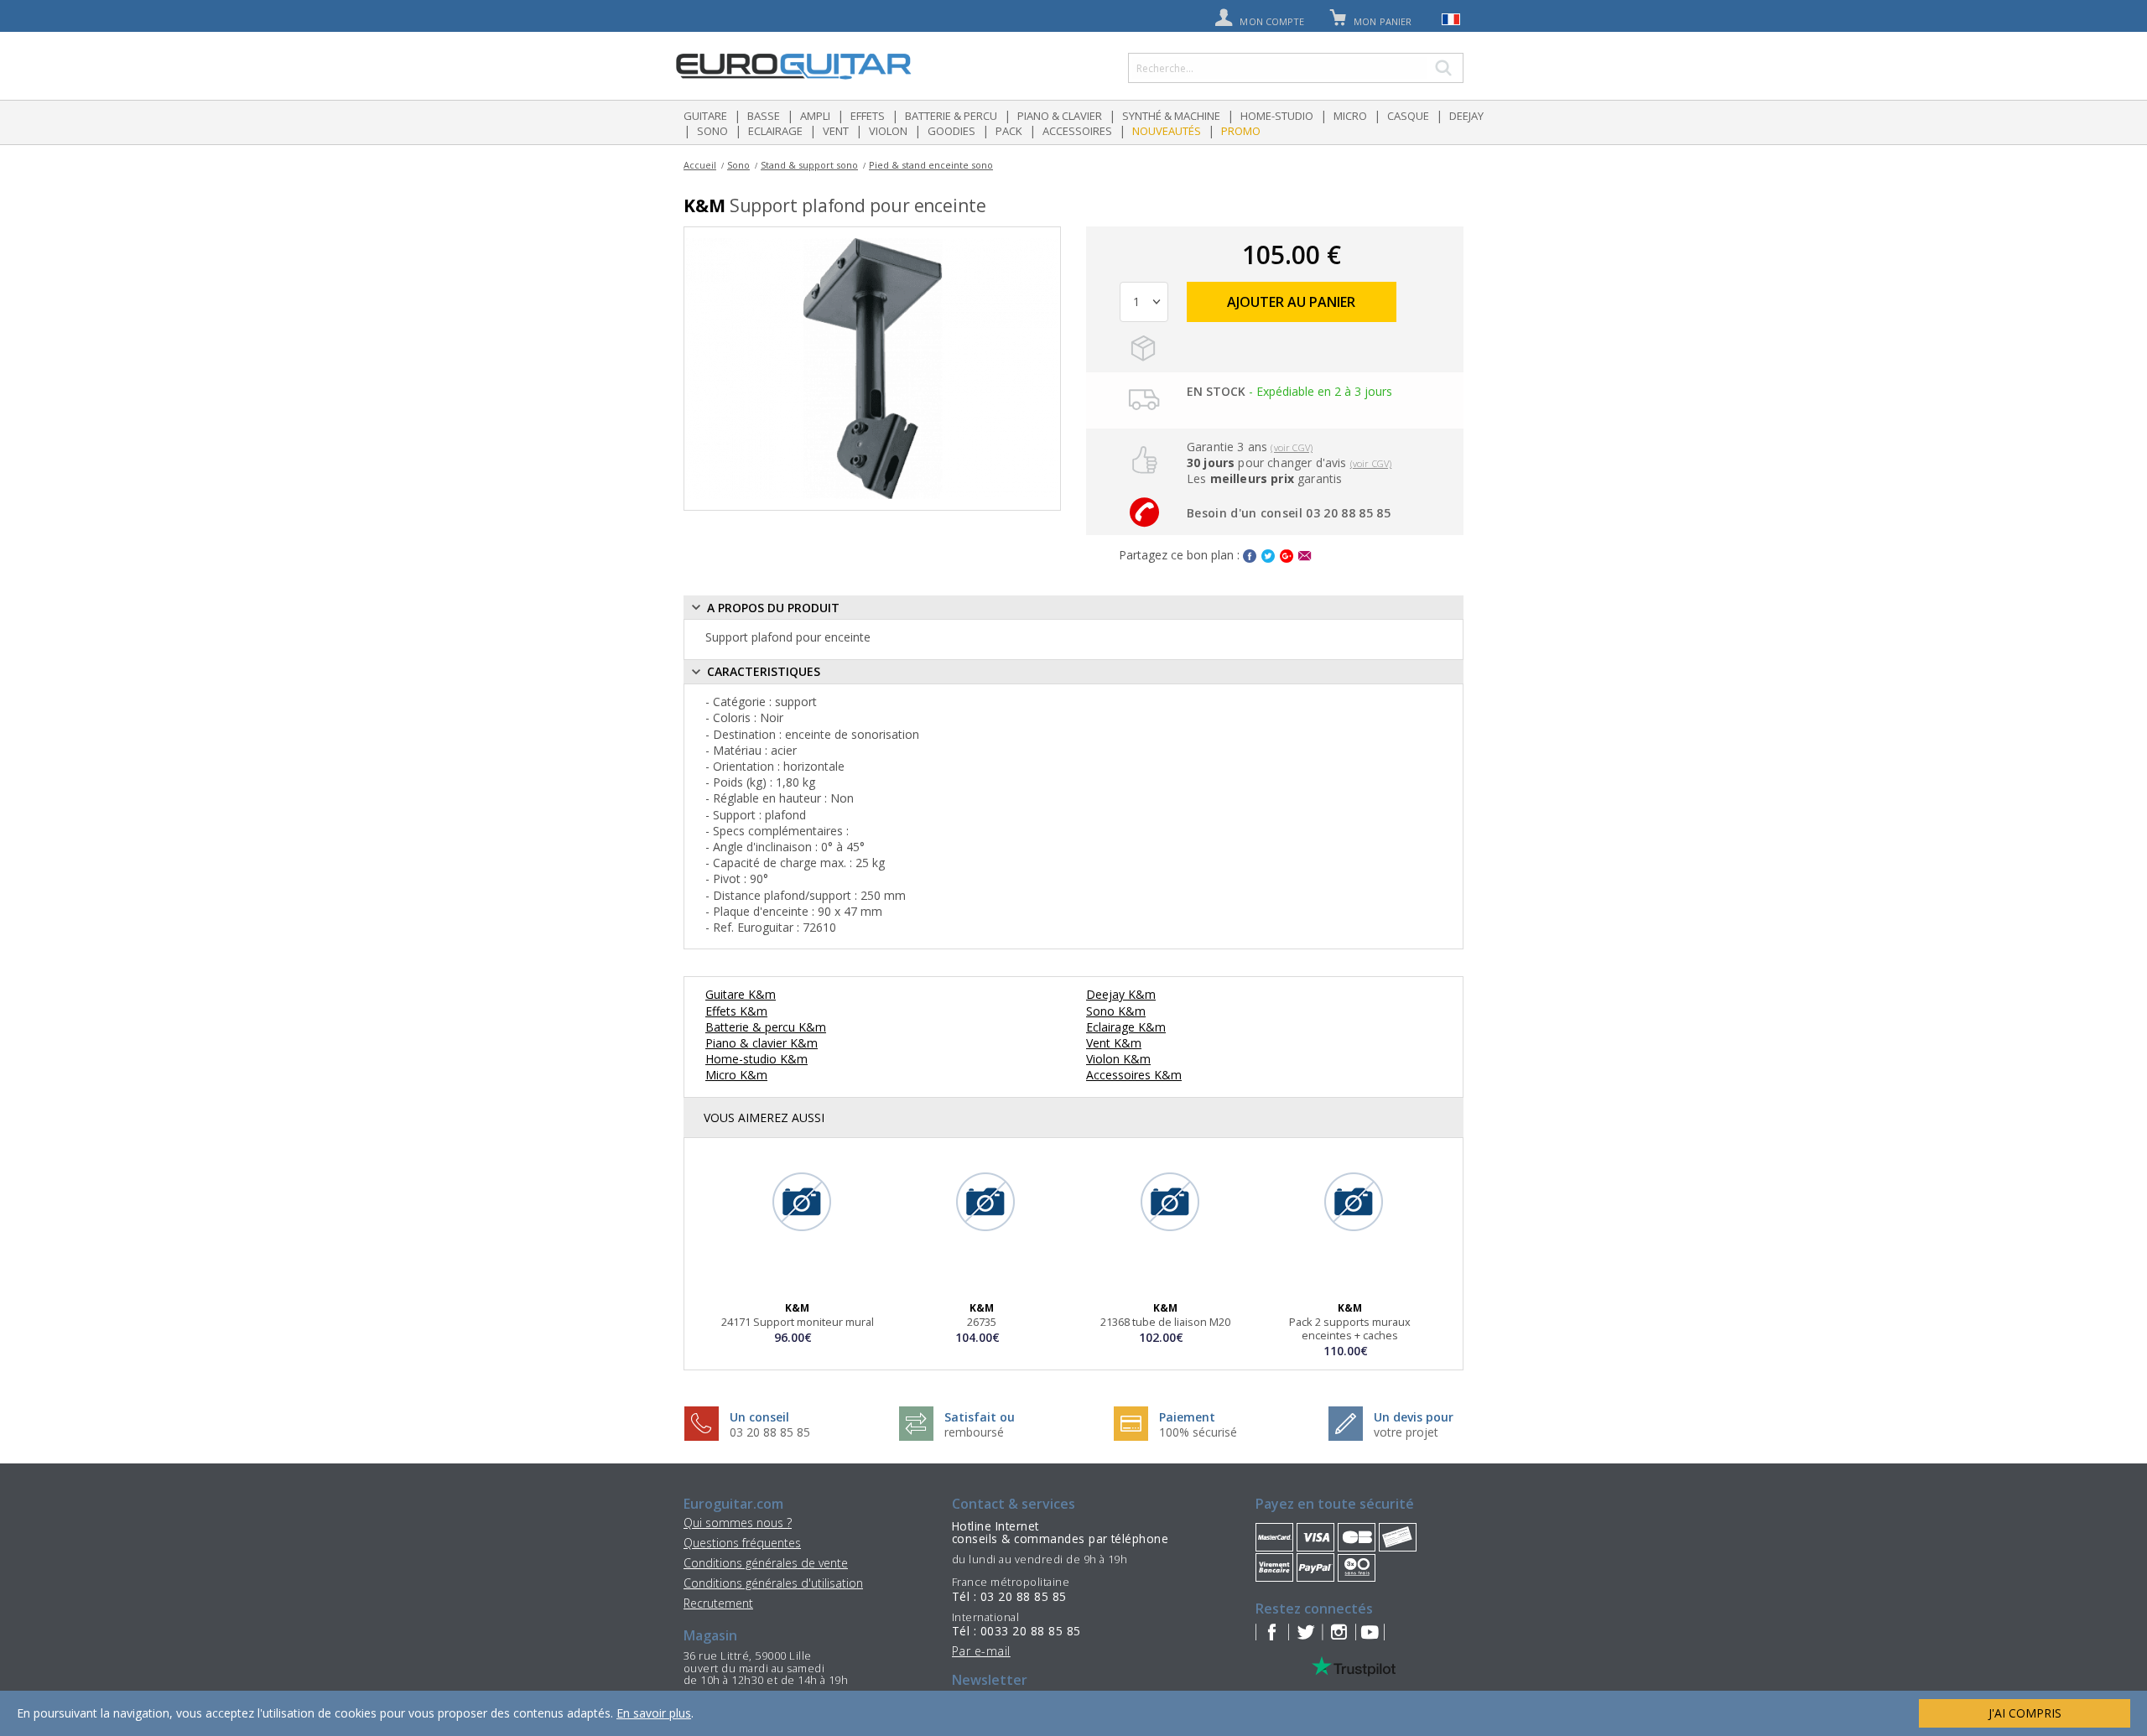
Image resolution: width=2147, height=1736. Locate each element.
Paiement (1187, 1417)
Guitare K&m (741, 994)
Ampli (815, 116)
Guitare (705, 116)
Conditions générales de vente (766, 1563)
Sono (712, 131)
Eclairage (775, 131)
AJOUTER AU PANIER (1291, 302)
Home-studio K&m (756, 1059)
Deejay (1466, 116)
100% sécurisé (1198, 1432)
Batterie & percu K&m (766, 1027)
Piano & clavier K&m (762, 1043)
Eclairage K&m (1126, 1027)
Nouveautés (1167, 131)
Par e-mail (981, 1651)
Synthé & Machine (1171, 116)
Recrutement (718, 1603)
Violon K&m (1118, 1059)
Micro (1350, 116)
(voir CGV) (1292, 447)
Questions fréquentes (742, 1543)
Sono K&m (1116, 1011)
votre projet (1406, 1432)
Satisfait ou (980, 1417)
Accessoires (1077, 131)
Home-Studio (1277, 116)
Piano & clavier (1060, 116)
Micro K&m (736, 1075)
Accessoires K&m (1134, 1075)
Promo (1241, 131)
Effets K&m (736, 1011)
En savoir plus (654, 1713)
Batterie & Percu (951, 116)
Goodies (951, 131)
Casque (1408, 116)
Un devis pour (1414, 1417)
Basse (764, 116)
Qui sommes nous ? (738, 1523)
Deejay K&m (1121, 994)
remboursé (974, 1432)
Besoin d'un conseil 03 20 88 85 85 (1289, 513)
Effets (868, 116)
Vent (836, 131)
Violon (888, 131)
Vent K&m (1114, 1043)
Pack (1009, 131)
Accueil (700, 165)
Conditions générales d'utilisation (773, 1583)
